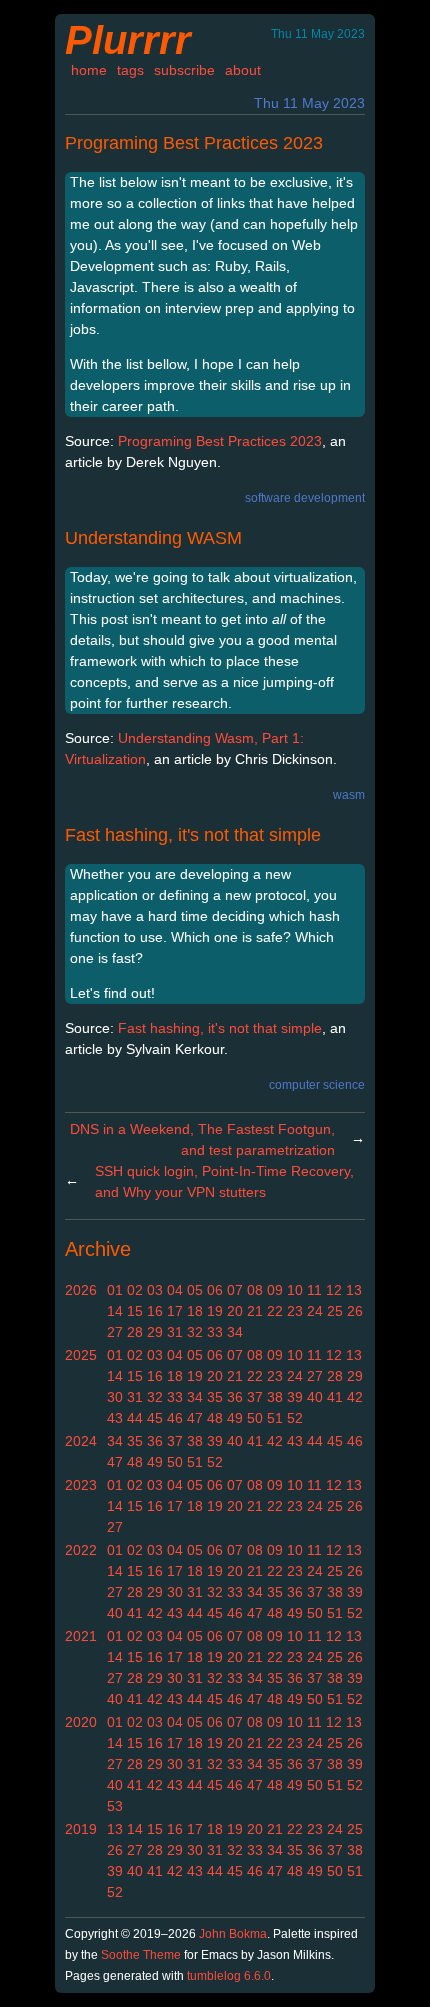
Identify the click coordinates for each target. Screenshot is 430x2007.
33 (215, 1332)
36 (235, 1397)
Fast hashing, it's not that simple (193, 835)
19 (215, 1311)
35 (215, 1397)
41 (335, 1397)
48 (215, 1418)
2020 (81, 1722)
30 (115, 1397)
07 (235, 1290)
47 (195, 1418)
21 (255, 1311)
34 (235, 1332)
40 (315, 1397)
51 (275, 1418)
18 (195, 1311)
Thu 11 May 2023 (309, 103)
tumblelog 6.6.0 (229, 1976)
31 (175, 1332)
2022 (81, 1550)
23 (295, 1311)
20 (235, 1311)
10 (295, 1290)
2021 (81, 1636)
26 (355, 1311)
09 (275, 1290)
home (89, 70)
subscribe (184, 70)
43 (115, 1418)
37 (255, 1397)
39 (295, 1397)
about (243, 70)
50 (255, 1418)
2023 (81, 1485)
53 (115, 1806)
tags (130, 70)
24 (315, 1311)
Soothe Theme (141, 1955)
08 (255, 1290)
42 (355, 1397)
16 (155, 1311)
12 (334, 1290)
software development (305, 498)
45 (155, 1418)
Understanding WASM (153, 538)
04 (175, 1290)
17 (175, 1311)
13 (354, 1290)
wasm (349, 795)
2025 (81, 1355)
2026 (81, 1290)
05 (195, 1290)
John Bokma (233, 1934)
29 (155, 1332)
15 (135, 1311)
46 (175, 1418)
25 (335, 1311)
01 (115, 1290)
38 (275, 1397)
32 (195, 1332)
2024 (81, 1441)
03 (155, 1290)
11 (314, 1290)
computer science (317, 1085)
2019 (81, 1829)
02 (135, 1290)
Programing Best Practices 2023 (194, 143)
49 (235, 1418)
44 (135, 1418)
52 (295, 1418)
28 (135, 1332)
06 (215, 1290)
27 (115, 1332)
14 (115, 1311)
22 (275, 1311)
